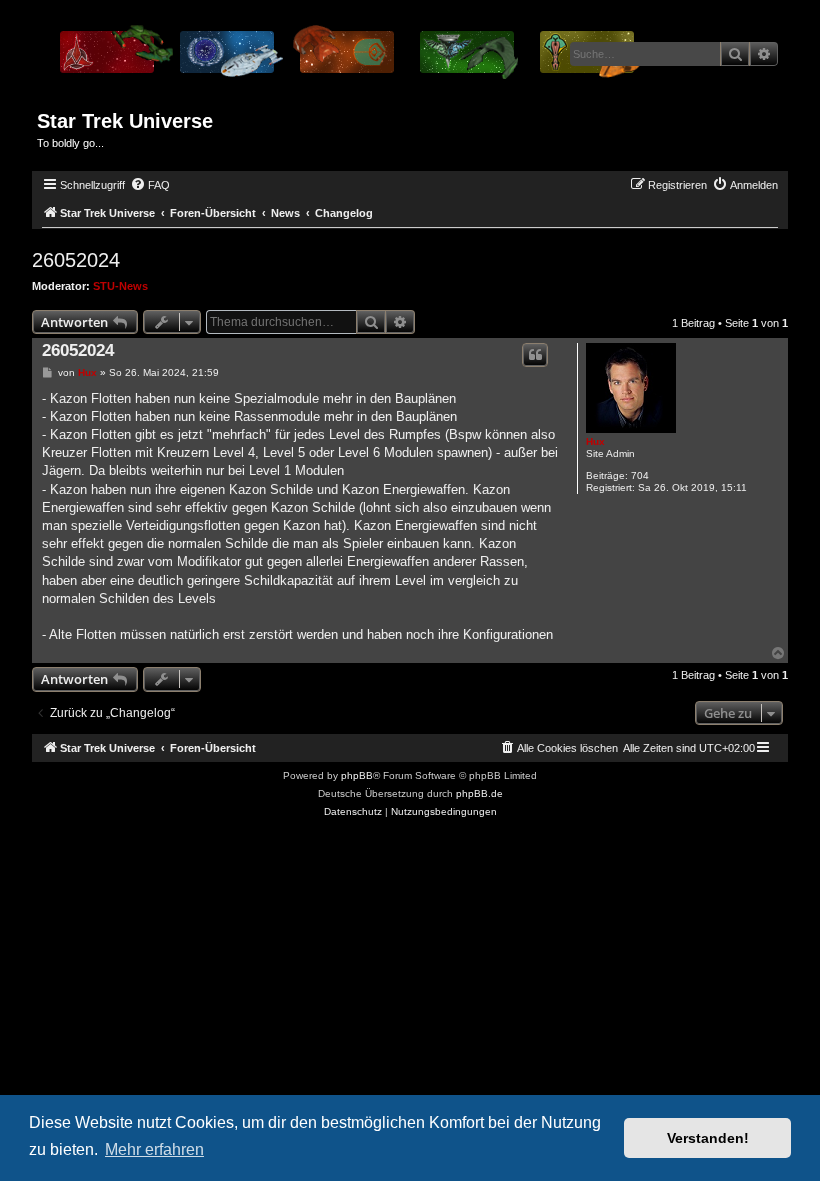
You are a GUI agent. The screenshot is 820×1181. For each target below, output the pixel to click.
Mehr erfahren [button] (154, 1149)
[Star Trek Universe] (348, 59)
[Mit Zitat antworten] (535, 355)
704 (640, 475)
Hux (595, 441)
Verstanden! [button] (708, 1138)
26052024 (76, 260)
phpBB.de (479, 793)
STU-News (120, 286)
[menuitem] (150, 185)
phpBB (357, 775)
